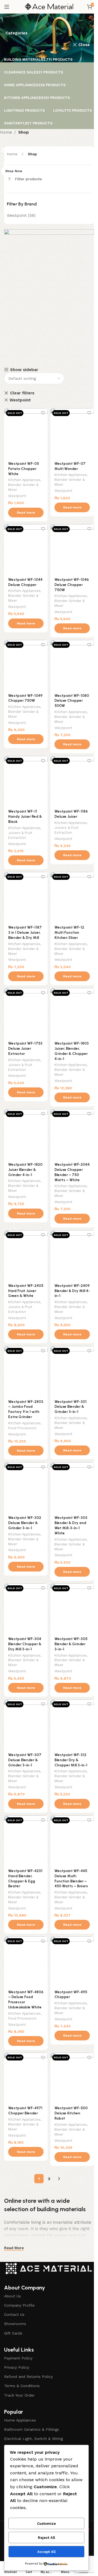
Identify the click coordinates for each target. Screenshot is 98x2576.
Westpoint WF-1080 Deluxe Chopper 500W (72, 701)
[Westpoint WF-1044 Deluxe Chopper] (26, 549)
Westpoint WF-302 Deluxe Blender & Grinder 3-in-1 (25, 1523)
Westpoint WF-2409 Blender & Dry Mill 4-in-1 (72, 1291)
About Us (13, 2296)
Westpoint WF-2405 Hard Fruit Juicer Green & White (26, 1291)
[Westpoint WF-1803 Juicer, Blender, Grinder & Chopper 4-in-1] (72, 1013)
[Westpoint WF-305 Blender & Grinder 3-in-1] (72, 1608)
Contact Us (14, 2314)
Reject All (46, 2538)
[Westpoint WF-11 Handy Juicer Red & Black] (26, 781)
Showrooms (15, 2324)
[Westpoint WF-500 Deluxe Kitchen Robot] (72, 2077)
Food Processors (22, 1428)
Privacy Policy (17, 2367)
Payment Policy (18, 2358)
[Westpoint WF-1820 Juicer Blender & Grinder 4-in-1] (26, 1134)
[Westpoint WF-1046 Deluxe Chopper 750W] (72, 549)
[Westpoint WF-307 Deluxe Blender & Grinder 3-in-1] (26, 1724)
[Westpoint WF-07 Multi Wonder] (72, 433)
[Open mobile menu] (7, 7)
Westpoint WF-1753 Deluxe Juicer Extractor (25, 1048)
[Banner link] (49, 255)
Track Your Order (19, 2395)
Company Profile (19, 2305)
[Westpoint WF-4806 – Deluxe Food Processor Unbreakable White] (26, 1961)
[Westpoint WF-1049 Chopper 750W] (26, 665)
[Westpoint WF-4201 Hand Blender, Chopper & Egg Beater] (26, 1840)
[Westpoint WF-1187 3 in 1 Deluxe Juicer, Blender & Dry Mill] (26, 897)
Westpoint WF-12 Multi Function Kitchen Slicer (69, 932)
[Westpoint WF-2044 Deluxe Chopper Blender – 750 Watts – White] (72, 1134)
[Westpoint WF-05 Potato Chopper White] (26, 433)
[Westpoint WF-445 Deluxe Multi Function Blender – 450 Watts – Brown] (72, 1840)
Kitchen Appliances (24, 480)
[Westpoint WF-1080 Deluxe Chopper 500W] (72, 665)
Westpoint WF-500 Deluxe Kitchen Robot (71, 2113)
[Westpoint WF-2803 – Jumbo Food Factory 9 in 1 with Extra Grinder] (26, 1371)
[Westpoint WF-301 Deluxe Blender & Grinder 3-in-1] (72, 1371)
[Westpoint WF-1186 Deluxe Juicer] (72, 781)
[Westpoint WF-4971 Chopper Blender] (26, 2077)
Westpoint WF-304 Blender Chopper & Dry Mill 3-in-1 (25, 1644)
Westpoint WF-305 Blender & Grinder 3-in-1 (71, 1644)
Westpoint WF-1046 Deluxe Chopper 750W (72, 585)
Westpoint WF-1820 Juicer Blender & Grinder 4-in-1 (25, 1170)
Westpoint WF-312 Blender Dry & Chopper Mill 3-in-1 (71, 1760)
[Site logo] (49, 7)
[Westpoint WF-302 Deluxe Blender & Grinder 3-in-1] (26, 1487)
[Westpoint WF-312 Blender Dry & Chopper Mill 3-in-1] (72, 1724)
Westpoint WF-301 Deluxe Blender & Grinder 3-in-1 (71, 1407)
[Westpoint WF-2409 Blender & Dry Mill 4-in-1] (72, 1255)
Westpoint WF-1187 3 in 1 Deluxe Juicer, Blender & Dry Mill (25, 932)
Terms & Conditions (22, 2386)
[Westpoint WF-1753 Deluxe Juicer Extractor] (26, 1013)
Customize (46, 2524)
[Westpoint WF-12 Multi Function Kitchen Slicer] (72, 897)
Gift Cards (13, 2333)
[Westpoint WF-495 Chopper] (72, 1961)
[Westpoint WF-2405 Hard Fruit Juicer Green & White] (26, 1255)
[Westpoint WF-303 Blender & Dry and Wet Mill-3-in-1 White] (72, 1487)
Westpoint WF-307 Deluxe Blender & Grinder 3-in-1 (25, 1760)
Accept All (46, 2552)
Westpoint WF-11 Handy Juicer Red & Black (25, 816)
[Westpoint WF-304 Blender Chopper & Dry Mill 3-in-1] (26, 1608)
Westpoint (20, 400)
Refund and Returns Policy (28, 2377)
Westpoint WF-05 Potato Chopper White (24, 469)
